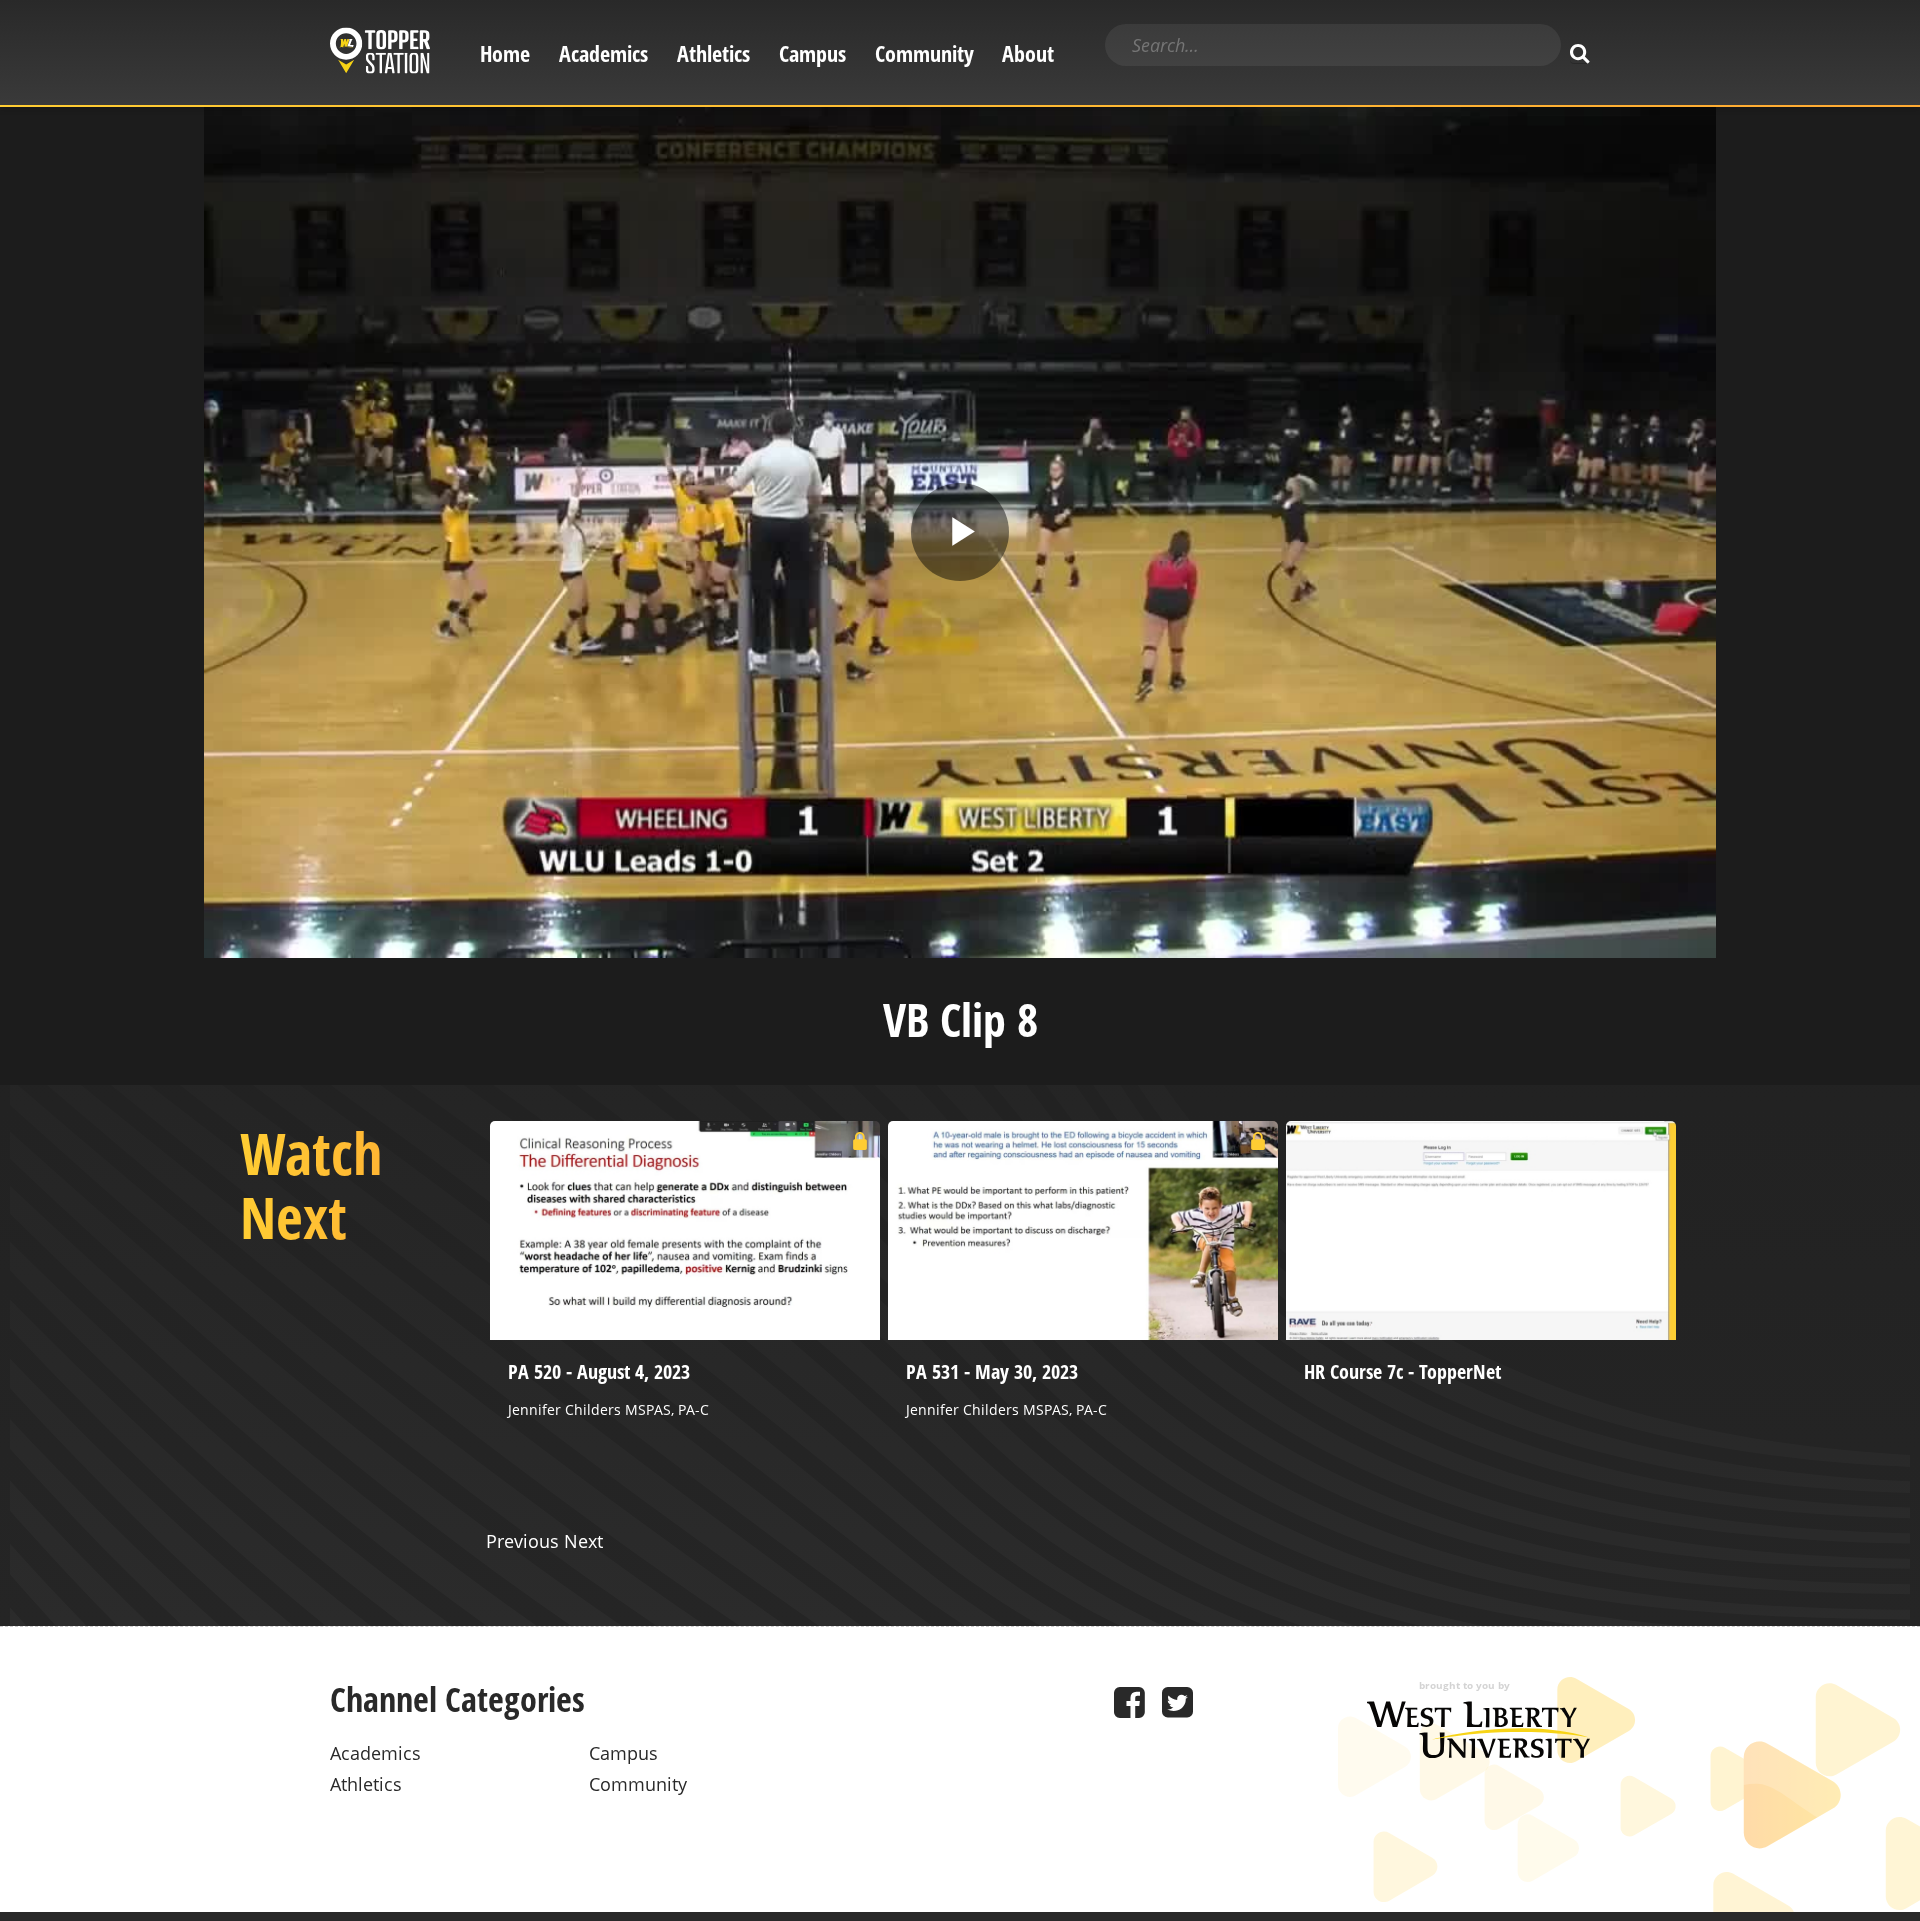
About (1028, 53)
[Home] (380, 53)
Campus (812, 53)
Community (924, 53)
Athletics (713, 53)
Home (505, 53)
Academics (603, 53)
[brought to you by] (1478, 1751)
